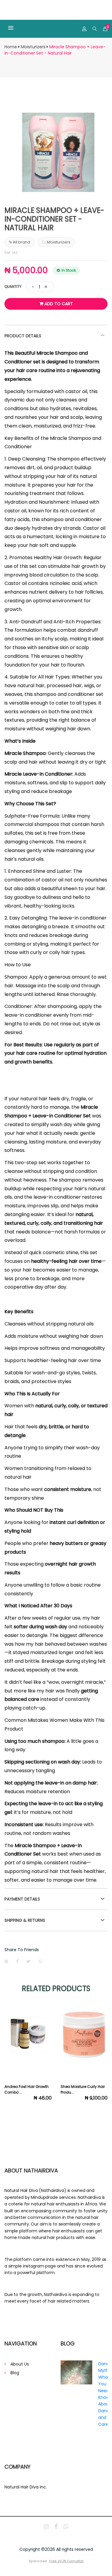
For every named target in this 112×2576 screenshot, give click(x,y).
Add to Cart (58, 304)
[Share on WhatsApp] (40, 1961)
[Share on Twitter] (29, 1961)
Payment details (22, 1899)
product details (23, 336)
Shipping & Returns (25, 1920)
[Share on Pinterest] (6, 1961)
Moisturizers (33, 47)
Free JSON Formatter (66, 2561)
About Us (20, 2364)
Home (11, 47)
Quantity (13, 286)
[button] (18, 29)
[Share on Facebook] (17, 1961)
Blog (15, 2373)
